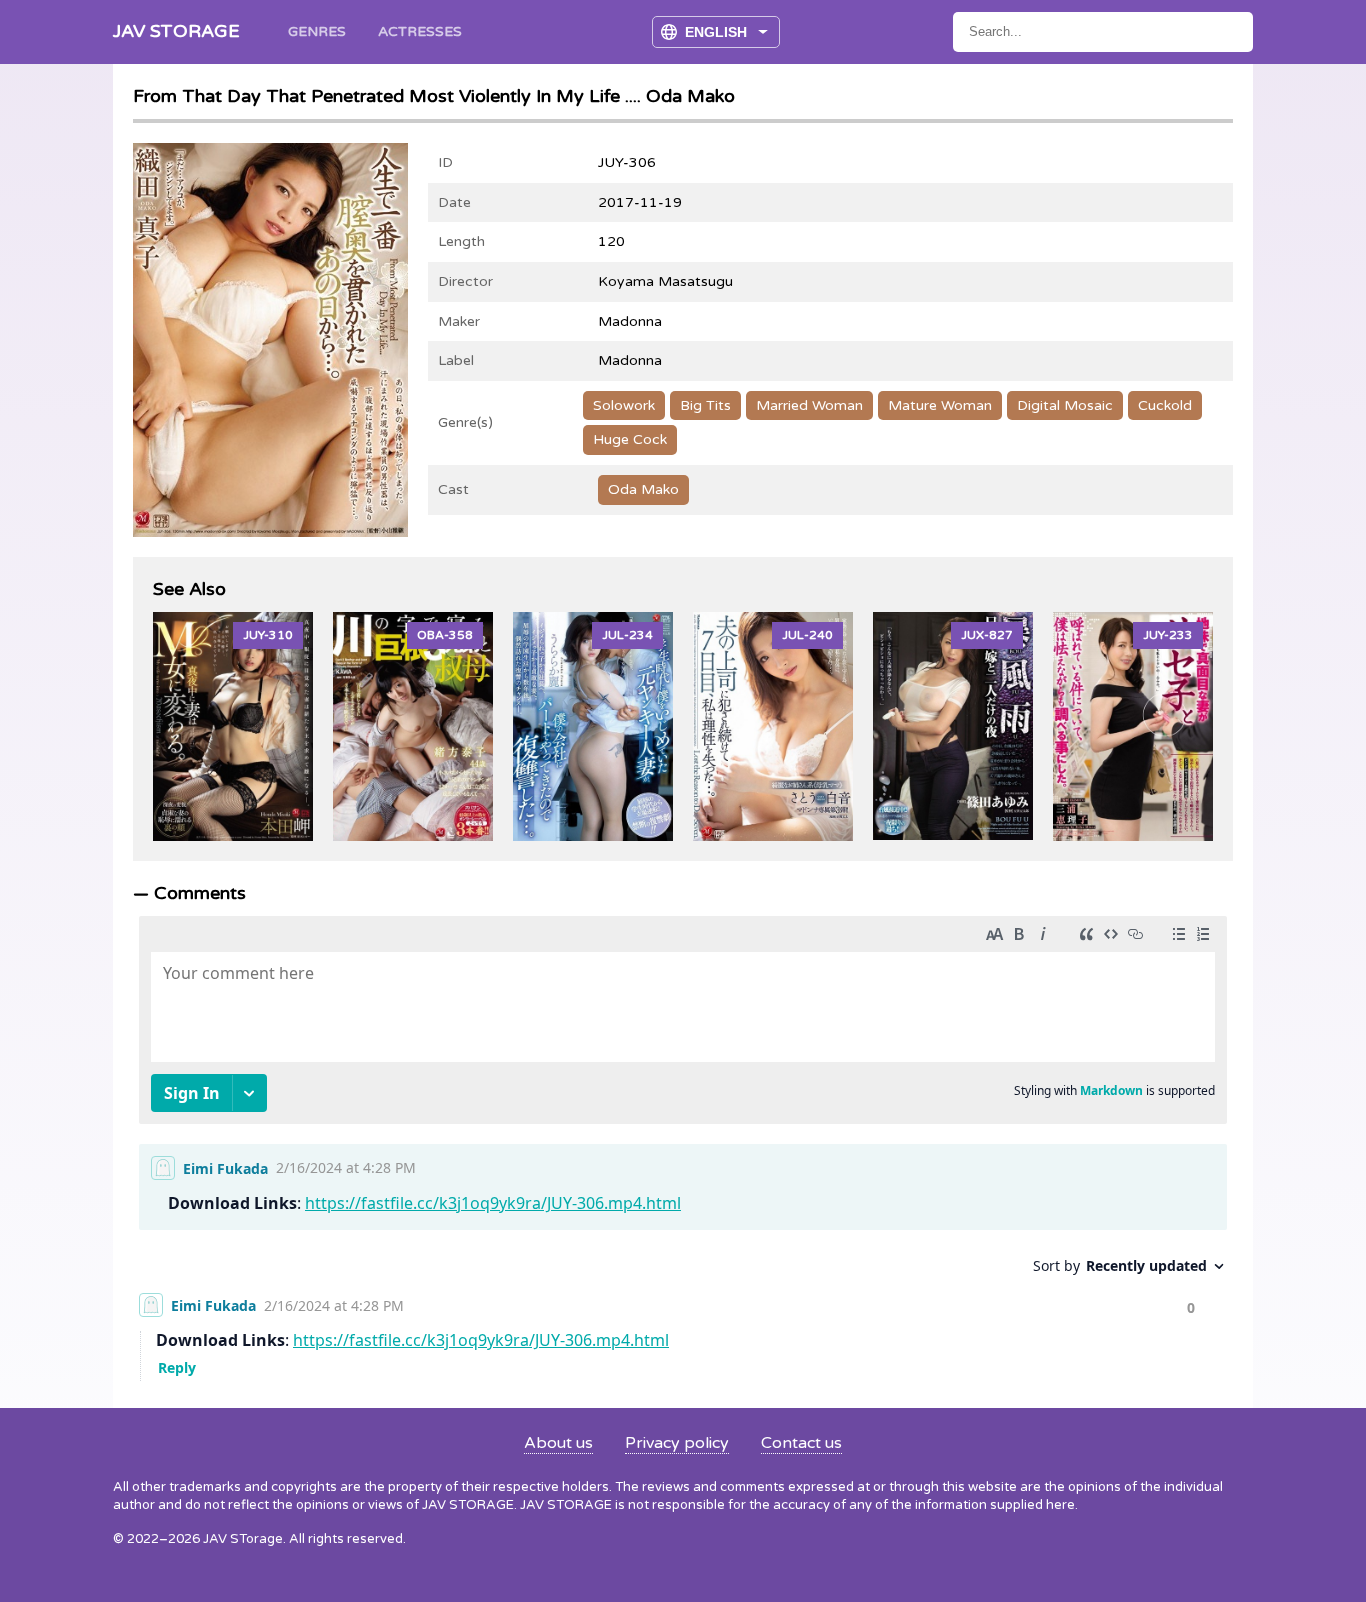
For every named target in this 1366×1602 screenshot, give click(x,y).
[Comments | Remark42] (683, 1143)
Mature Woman (940, 405)
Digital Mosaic (1065, 405)
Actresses (420, 31)
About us (558, 1443)
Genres (317, 31)
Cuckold (1165, 405)
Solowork (624, 405)
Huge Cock (630, 439)
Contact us (801, 1443)
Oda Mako (643, 489)
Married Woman (809, 405)
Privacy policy (677, 1443)
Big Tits (705, 405)
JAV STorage (176, 31)
